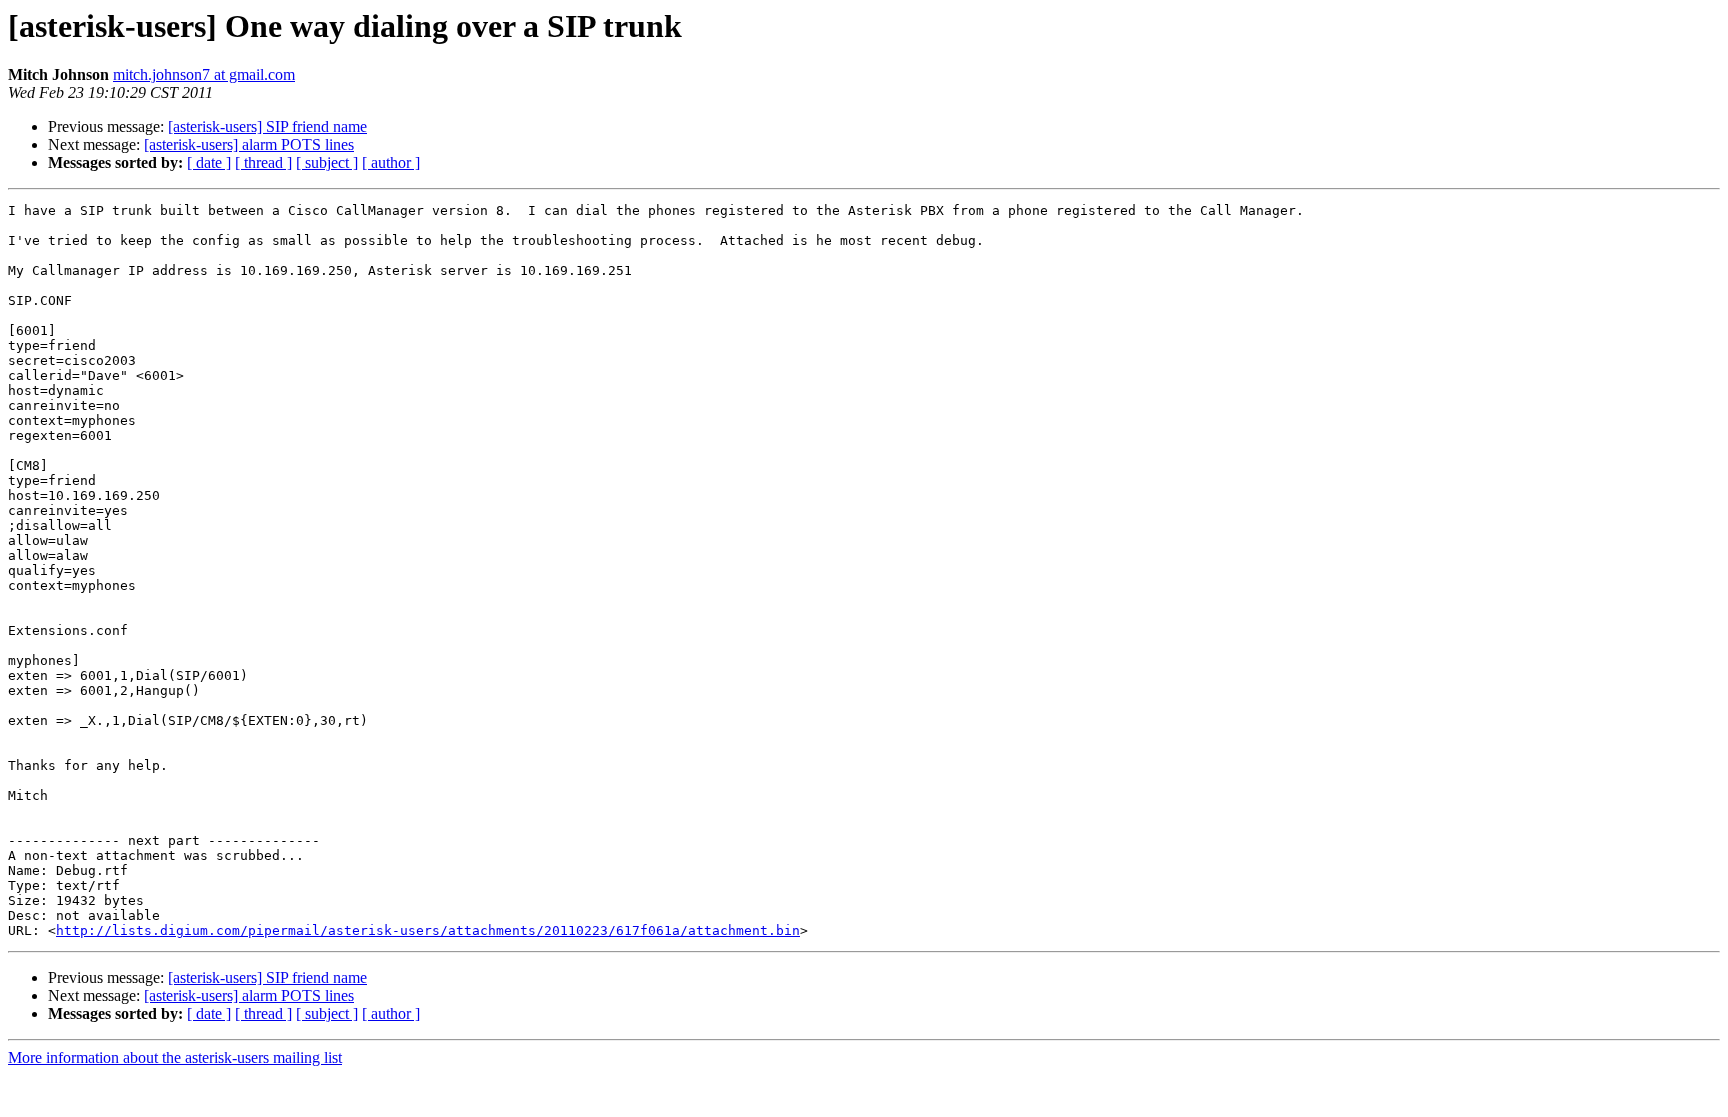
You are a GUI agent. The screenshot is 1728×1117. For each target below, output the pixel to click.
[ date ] (209, 162)
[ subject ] (327, 162)
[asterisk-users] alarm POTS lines (249, 144)
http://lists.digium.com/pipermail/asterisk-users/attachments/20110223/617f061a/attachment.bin (428, 930)
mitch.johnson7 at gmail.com (204, 74)
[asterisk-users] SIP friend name (267, 126)
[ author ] (391, 162)
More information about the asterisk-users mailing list (175, 1057)
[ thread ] (263, 162)
